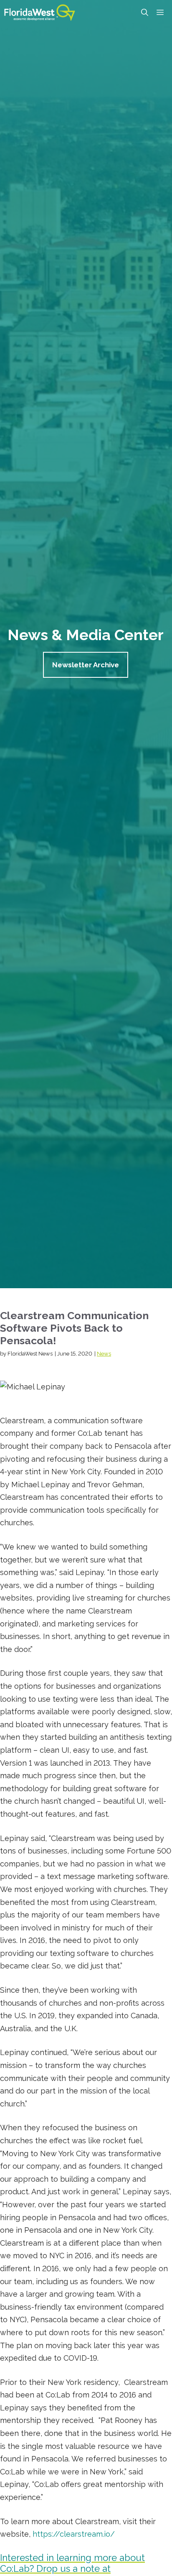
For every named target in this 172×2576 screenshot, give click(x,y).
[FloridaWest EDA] (40, 13)
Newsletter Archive (86, 665)
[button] (145, 13)
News (104, 1354)
